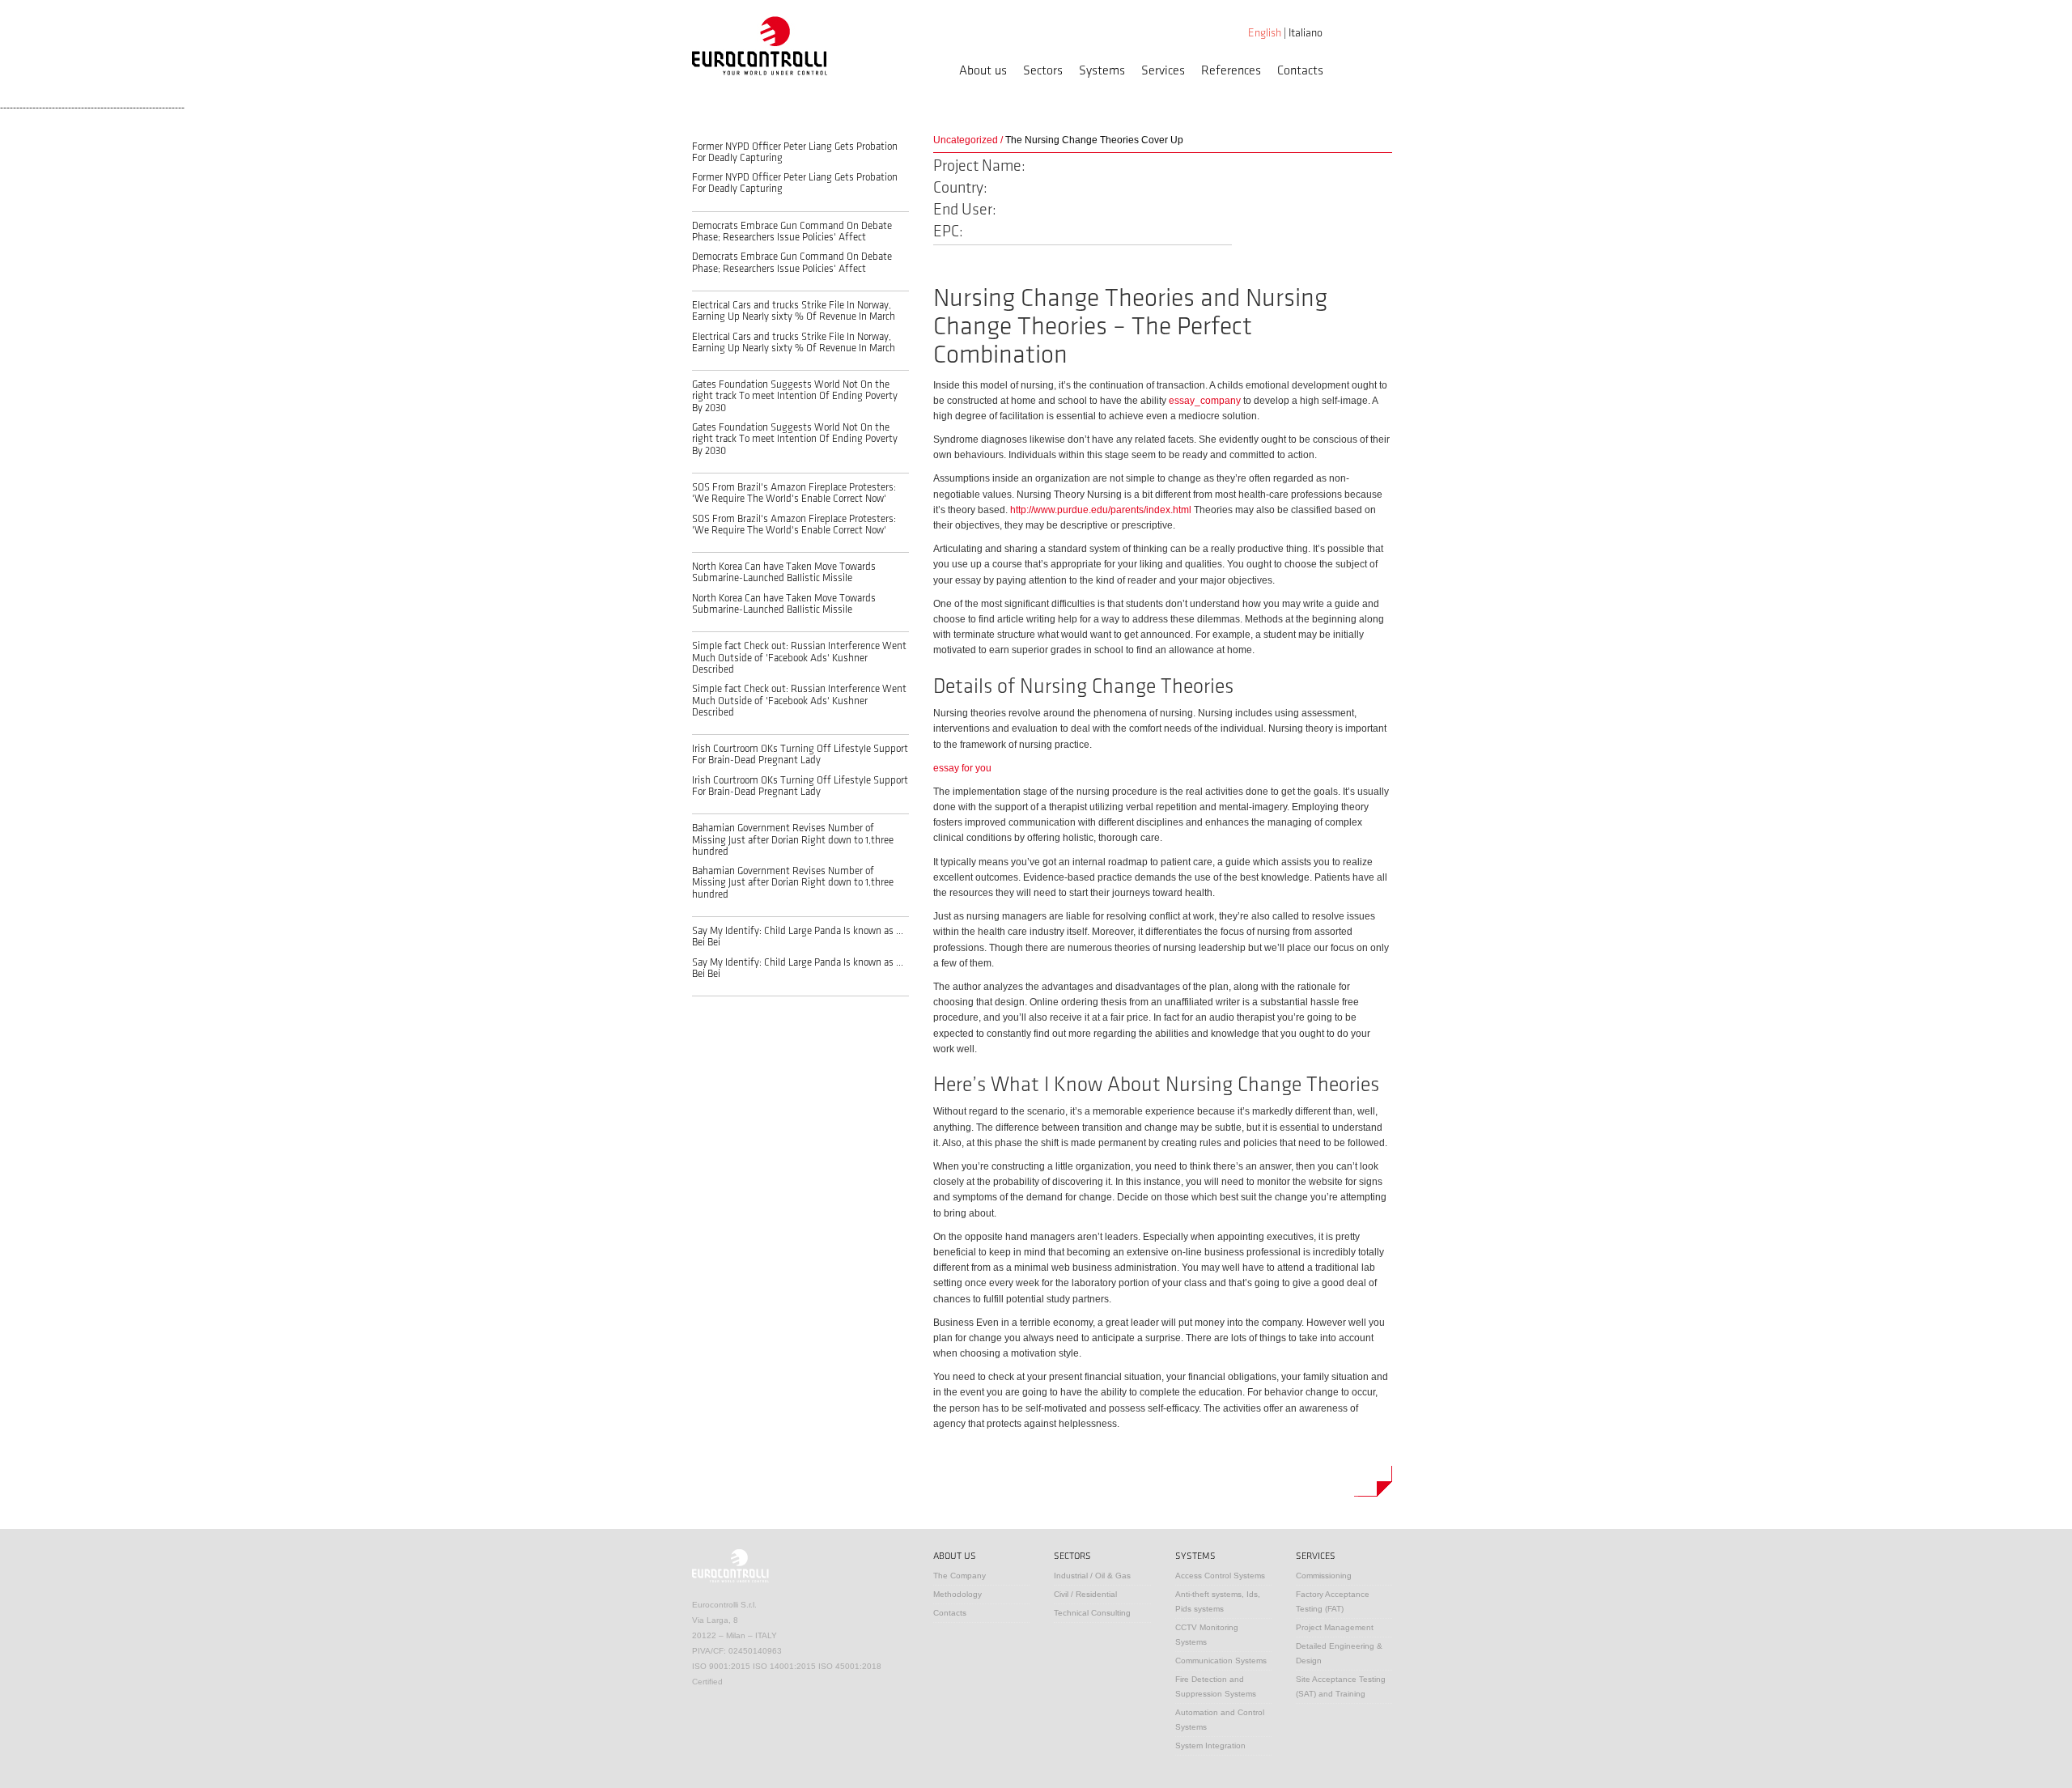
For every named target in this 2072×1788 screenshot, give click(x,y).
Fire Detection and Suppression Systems (1216, 1686)
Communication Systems (1221, 1661)
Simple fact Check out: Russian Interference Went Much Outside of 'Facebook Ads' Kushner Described (799, 658)
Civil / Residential (1085, 1594)
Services (1163, 71)
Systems (1102, 71)
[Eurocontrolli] (760, 45)
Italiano (1306, 33)
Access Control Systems (1220, 1576)
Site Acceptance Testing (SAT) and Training (1341, 1686)
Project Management (1335, 1627)
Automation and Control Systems (1220, 1720)
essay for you (962, 768)
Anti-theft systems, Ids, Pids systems (1218, 1601)
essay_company (1205, 401)
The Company (960, 1576)
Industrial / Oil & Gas (1092, 1576)
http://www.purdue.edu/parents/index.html (1101, 510)
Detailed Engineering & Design (1339, 1653)
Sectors (1043, 71)
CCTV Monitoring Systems (1207, 1635)
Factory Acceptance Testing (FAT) (1333, 1601)
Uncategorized (966, 140)
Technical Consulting (1092, 1613)
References (1231, 71)
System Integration (1210, 1746)
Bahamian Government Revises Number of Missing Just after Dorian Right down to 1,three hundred (793, 840)
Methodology (957, 1594)
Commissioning (1324, 1576)
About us (983, 71)
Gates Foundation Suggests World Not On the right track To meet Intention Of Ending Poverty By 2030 (795, 396)
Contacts (1300, 71)
